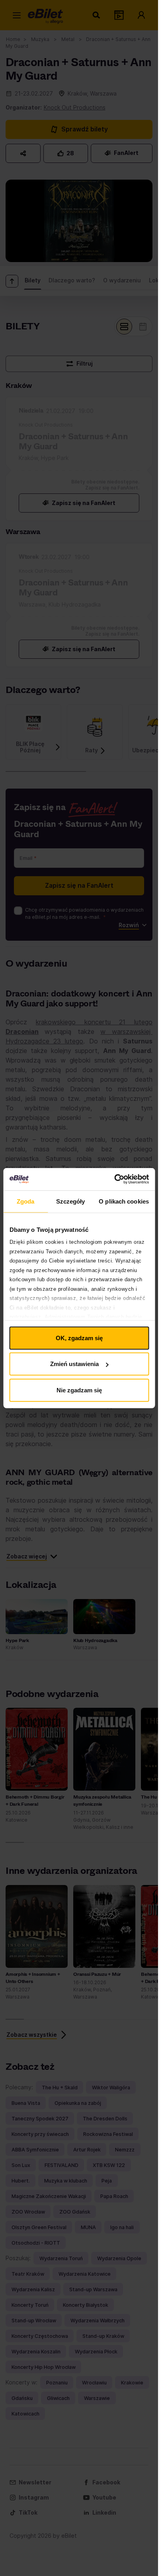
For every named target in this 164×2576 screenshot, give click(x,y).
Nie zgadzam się (79, 1390)
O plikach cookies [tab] (124, 1201)
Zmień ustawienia (74, 1364)
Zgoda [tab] (26, 1201)
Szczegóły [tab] (71, 1201)
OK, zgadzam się (79, 1338)
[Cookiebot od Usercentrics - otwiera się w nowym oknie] (114, 1179)
